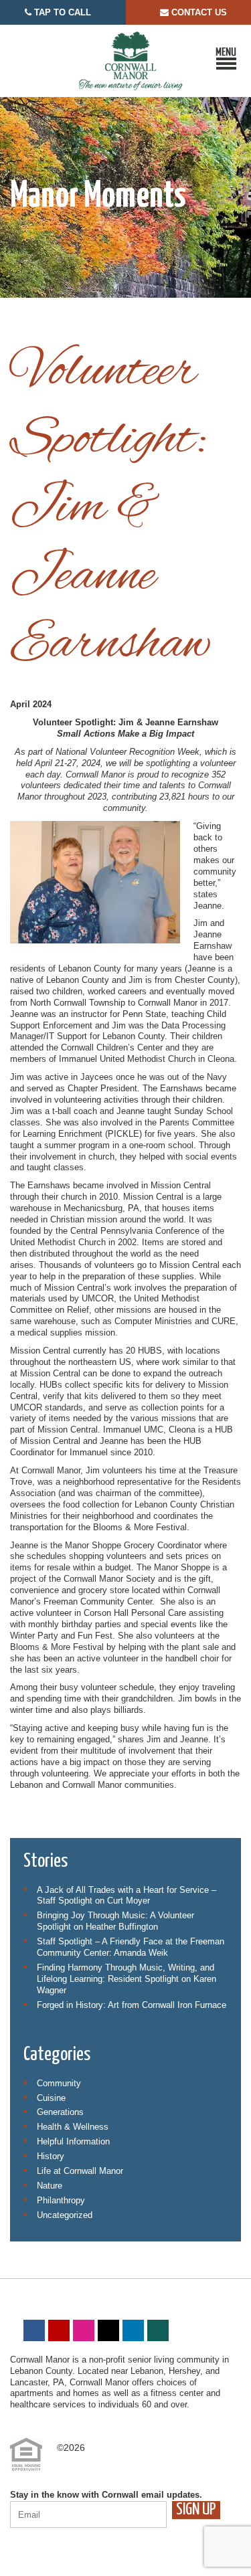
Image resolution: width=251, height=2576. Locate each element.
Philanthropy (61, 2200)
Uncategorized (65, 2215)
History (51, 2156)
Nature (50, 2186)
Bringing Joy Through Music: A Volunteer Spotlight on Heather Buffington (115, 1921)
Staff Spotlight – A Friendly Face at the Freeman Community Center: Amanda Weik (131, 1947)
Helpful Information (73, 2141)
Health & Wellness (73, 2127)
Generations (60, 2112)
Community (59, 2083)
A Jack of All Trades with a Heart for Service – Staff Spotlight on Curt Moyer (127, 1896)
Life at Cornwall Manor (80, 2171)
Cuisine (51, 2098)
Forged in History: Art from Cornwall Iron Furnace (132, 2005)
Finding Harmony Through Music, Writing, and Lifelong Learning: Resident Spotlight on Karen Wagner (127, 1979)
